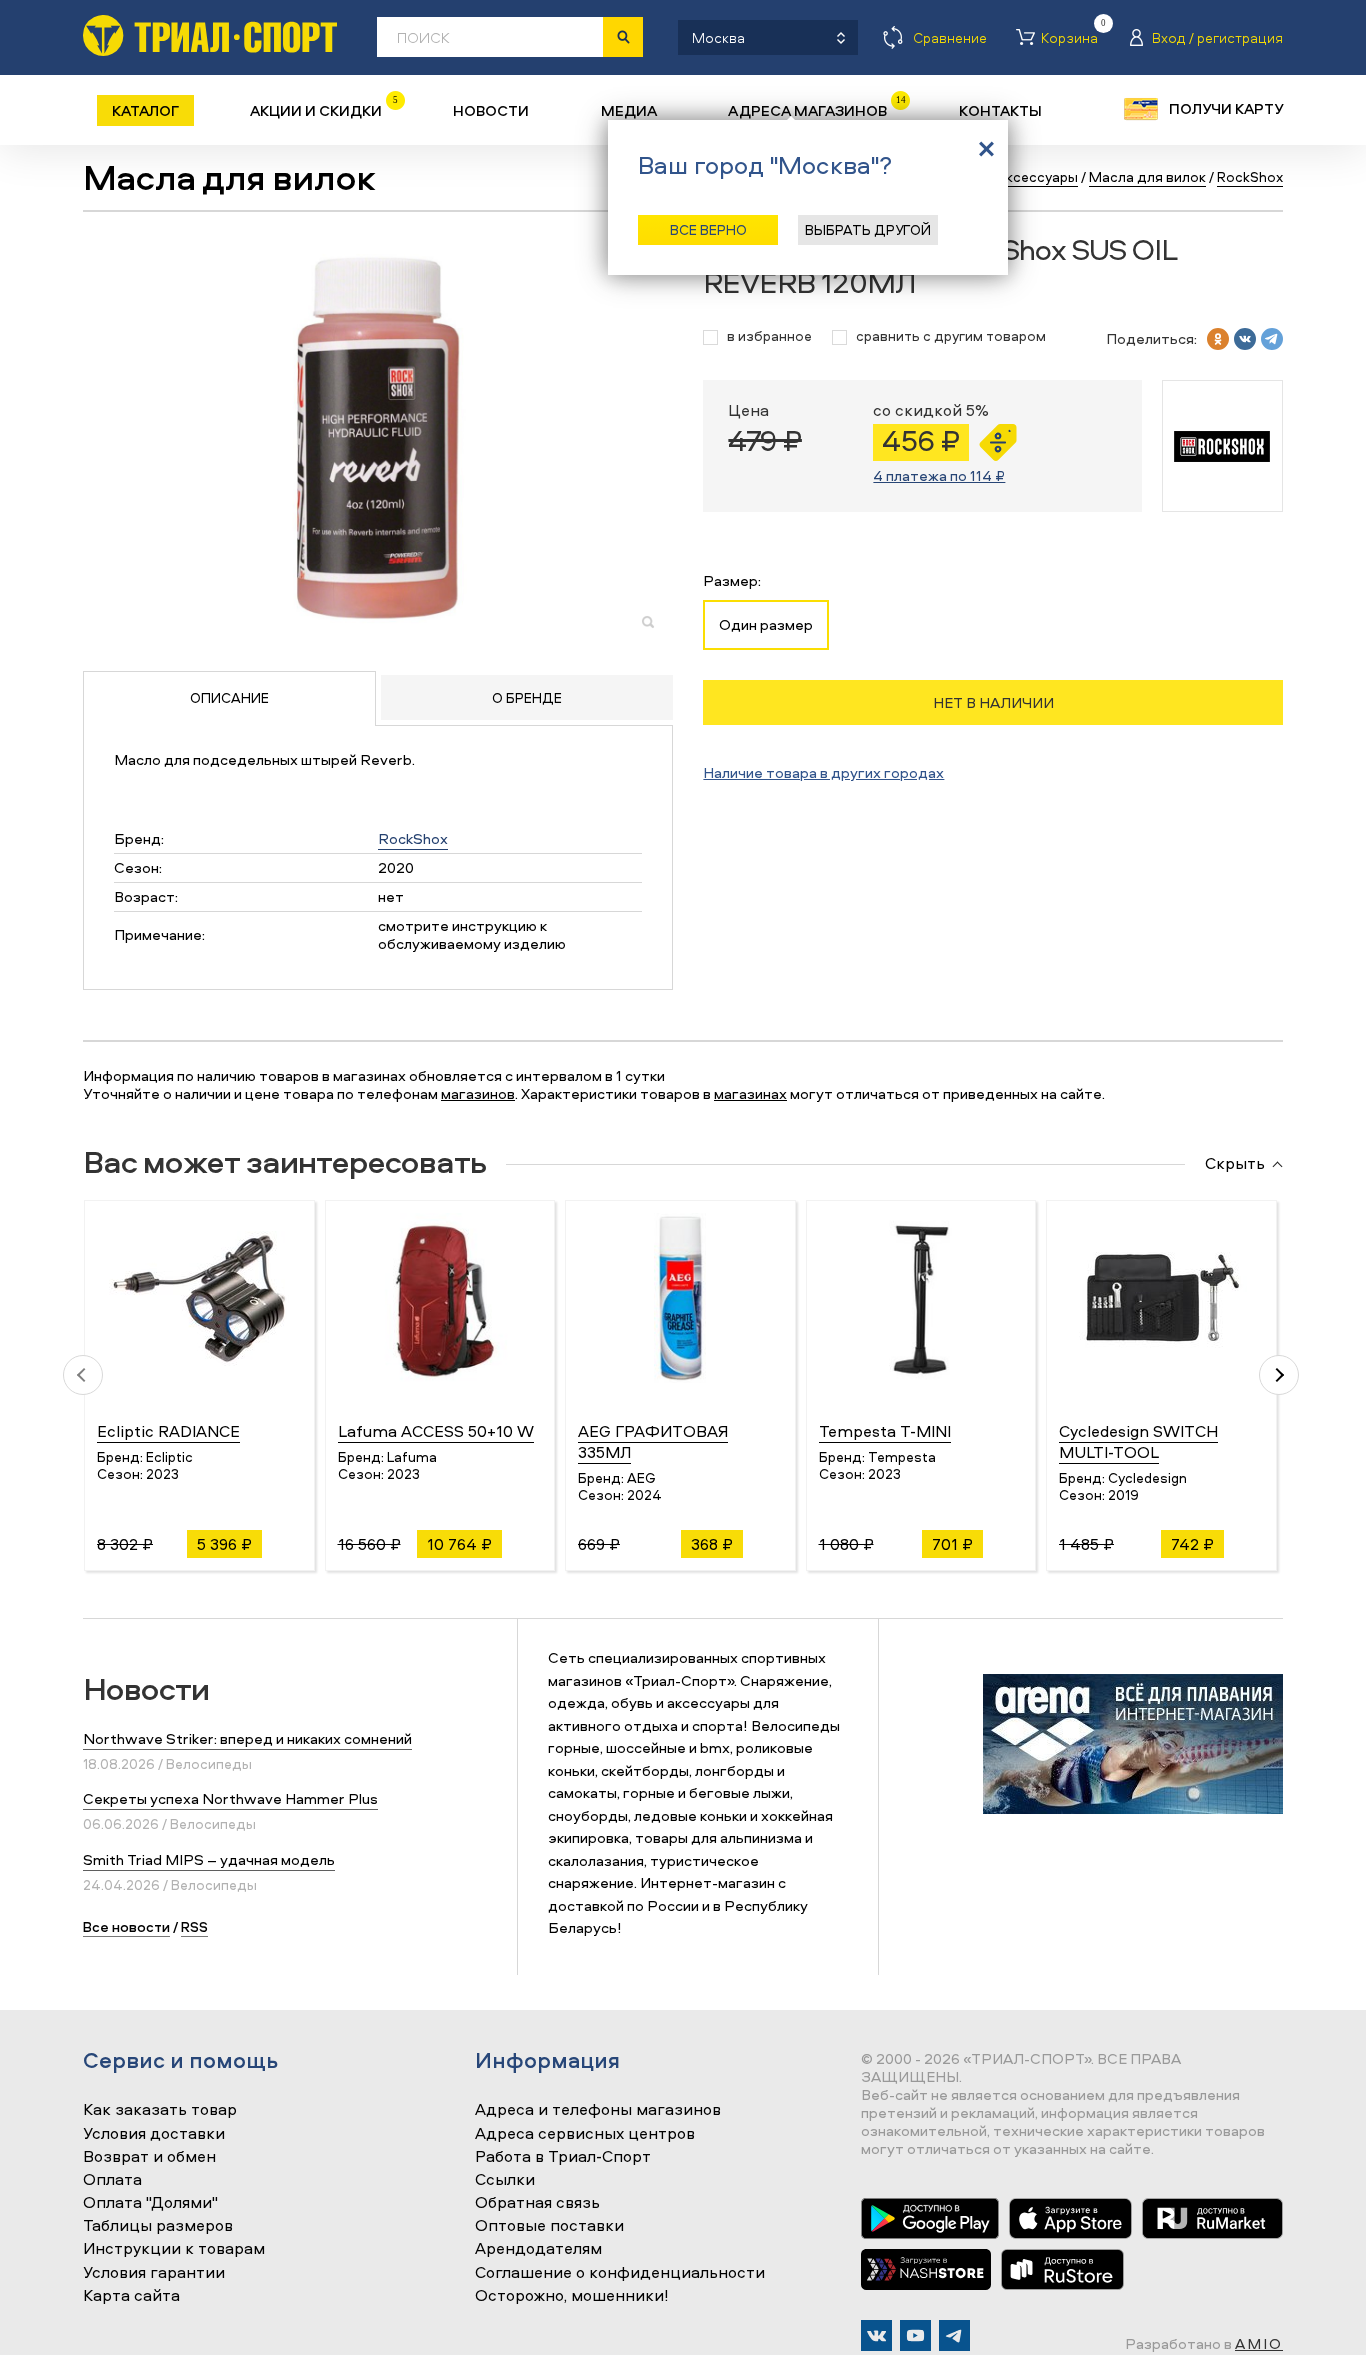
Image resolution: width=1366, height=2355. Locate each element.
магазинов (478, 1093)
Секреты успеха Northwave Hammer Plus (230, 1798)
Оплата (112, 2180)
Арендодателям (538, 2249)
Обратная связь (537, 2203)
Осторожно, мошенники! (572, 2296)
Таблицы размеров (158, 2226)
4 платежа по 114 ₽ (939, 475)
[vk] (1245, 339)
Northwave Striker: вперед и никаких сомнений (247, 1738)
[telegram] (1272, 339)
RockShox (413, 838)
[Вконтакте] (876, 2335)
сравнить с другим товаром (951, 336)
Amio (1259, 2343)
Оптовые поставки (549, 2226)
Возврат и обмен (149, 2157)
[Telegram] (954, 2335)
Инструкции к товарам (174, 2249)
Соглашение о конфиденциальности (620, 2273)
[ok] (1218, 339)
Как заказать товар (160, 2110)
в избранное (769, 336)
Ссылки (505, 2180)
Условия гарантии (154, 2273)
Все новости (126, 1926)
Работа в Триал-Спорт (563, 2157)
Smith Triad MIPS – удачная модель (209, 1859)
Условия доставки (154, 2134)
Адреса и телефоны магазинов (598, 2110)
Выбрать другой (868, 229)
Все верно (708, 229)
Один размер (766, 624)
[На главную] (210, 35)
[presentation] (83, 1375)
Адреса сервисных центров (585, 2134)
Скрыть (1235, 1164)
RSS (194, 1926)
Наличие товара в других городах (823, 772)
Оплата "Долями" (150, 2203)
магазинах (750, 1093)
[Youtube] (915, 2335)
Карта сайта (131, 2296)
